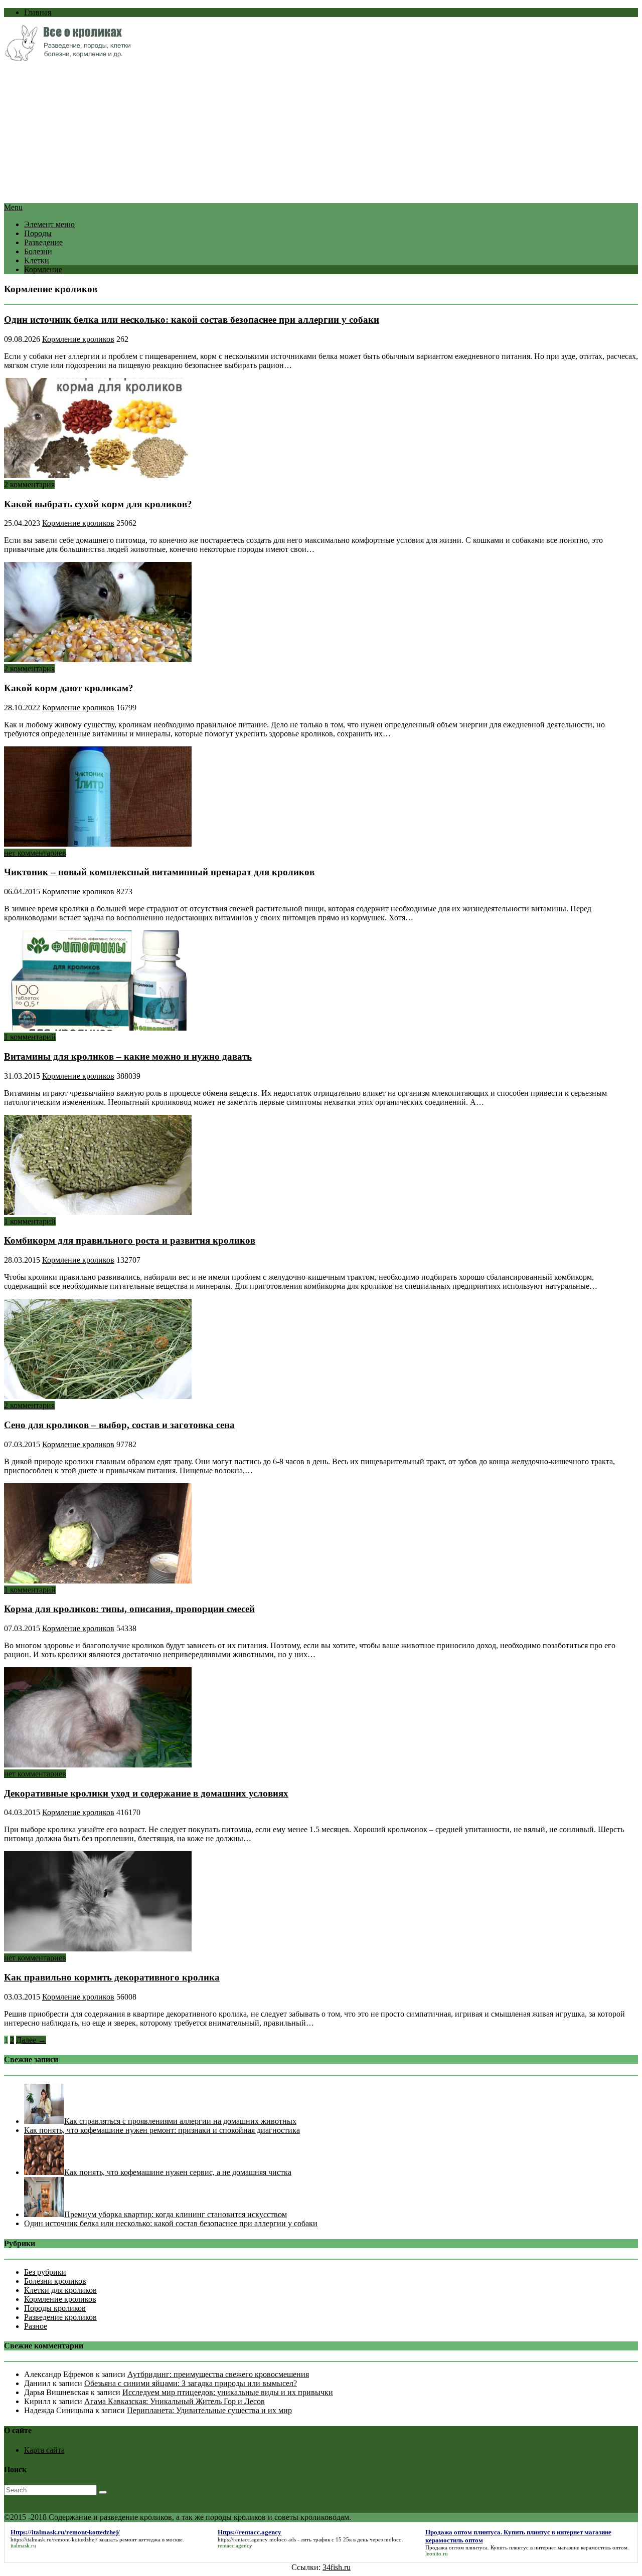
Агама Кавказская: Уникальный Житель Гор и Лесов (175, 2401)
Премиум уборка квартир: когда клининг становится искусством (176, 2214)
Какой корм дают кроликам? (69, 688)
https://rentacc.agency (243, 2539)
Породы (38, 233)
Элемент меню (49, 224)
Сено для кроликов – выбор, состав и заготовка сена (119, 1425)
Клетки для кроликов (60, 2290)
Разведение (43, 242)
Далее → (31, 2040)
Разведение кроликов (60, 2317)
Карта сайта (44, 2450)
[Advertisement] (305, 133)
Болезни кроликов (55, 2281)
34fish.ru (337, 2567)
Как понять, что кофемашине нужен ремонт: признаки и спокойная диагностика (162, 2130)
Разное (36, 2326)
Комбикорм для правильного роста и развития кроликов (130, 1240)
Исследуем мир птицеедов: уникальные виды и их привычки (228, 2392)
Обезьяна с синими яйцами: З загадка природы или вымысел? (191, 2383)
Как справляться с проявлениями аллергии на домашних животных (180, 2121)
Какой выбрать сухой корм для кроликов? (98, 504)
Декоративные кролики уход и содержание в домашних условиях (146, 1793)
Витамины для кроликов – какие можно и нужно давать (128, 1056)
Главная (38, 12)
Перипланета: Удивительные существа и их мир (209, 2410)
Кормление (43, 269)
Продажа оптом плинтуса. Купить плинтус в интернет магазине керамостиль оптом (526, 2547)
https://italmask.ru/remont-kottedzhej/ (54, 2539)
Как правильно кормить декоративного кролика (112, 1977)
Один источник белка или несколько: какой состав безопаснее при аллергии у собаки (192, 320)
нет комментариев (35, 853)
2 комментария (29, 484)
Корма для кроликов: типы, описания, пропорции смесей (129, 1609)
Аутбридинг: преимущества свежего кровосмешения (218, 2374)
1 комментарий (30, 1037)
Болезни (38, 251)
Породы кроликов (55, 2308)
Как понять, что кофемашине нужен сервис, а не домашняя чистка (178, 2172)
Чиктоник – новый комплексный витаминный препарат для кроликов (159, 872)
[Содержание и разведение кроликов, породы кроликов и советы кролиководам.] (67, 58)
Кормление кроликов (78, 339)
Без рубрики (45, 2272)
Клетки (37, 260)
